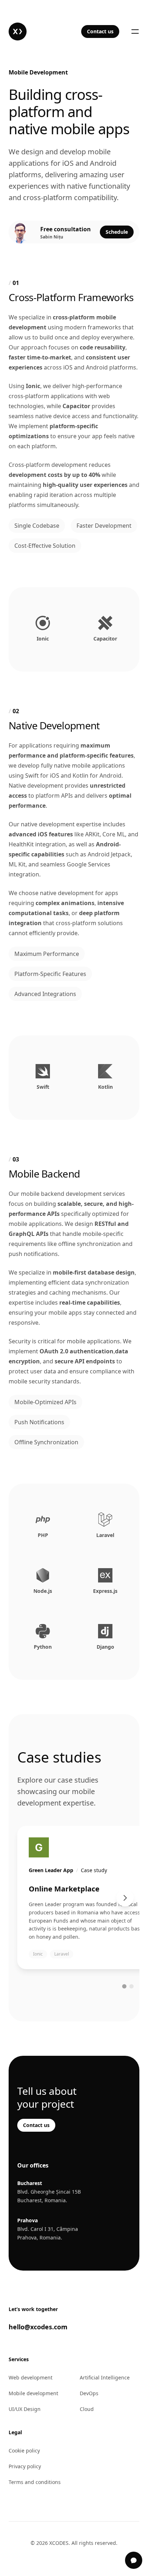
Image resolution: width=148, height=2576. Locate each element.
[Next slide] (125, 1898)
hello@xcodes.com (38, 2327)
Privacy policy (25, 2466)
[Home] (18, 32)
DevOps (89, 2393)
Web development (31, 2377)
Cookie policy (24, 2451)
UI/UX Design (25, 2409)
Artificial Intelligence (105, 2377)
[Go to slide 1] (124, 1986)
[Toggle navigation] (135, 32)
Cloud (87, 2409)
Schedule (117, 232)
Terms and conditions (35, 2482)
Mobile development (33, 2393)
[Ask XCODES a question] (134, 2560)
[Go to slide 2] (131, 1986)
